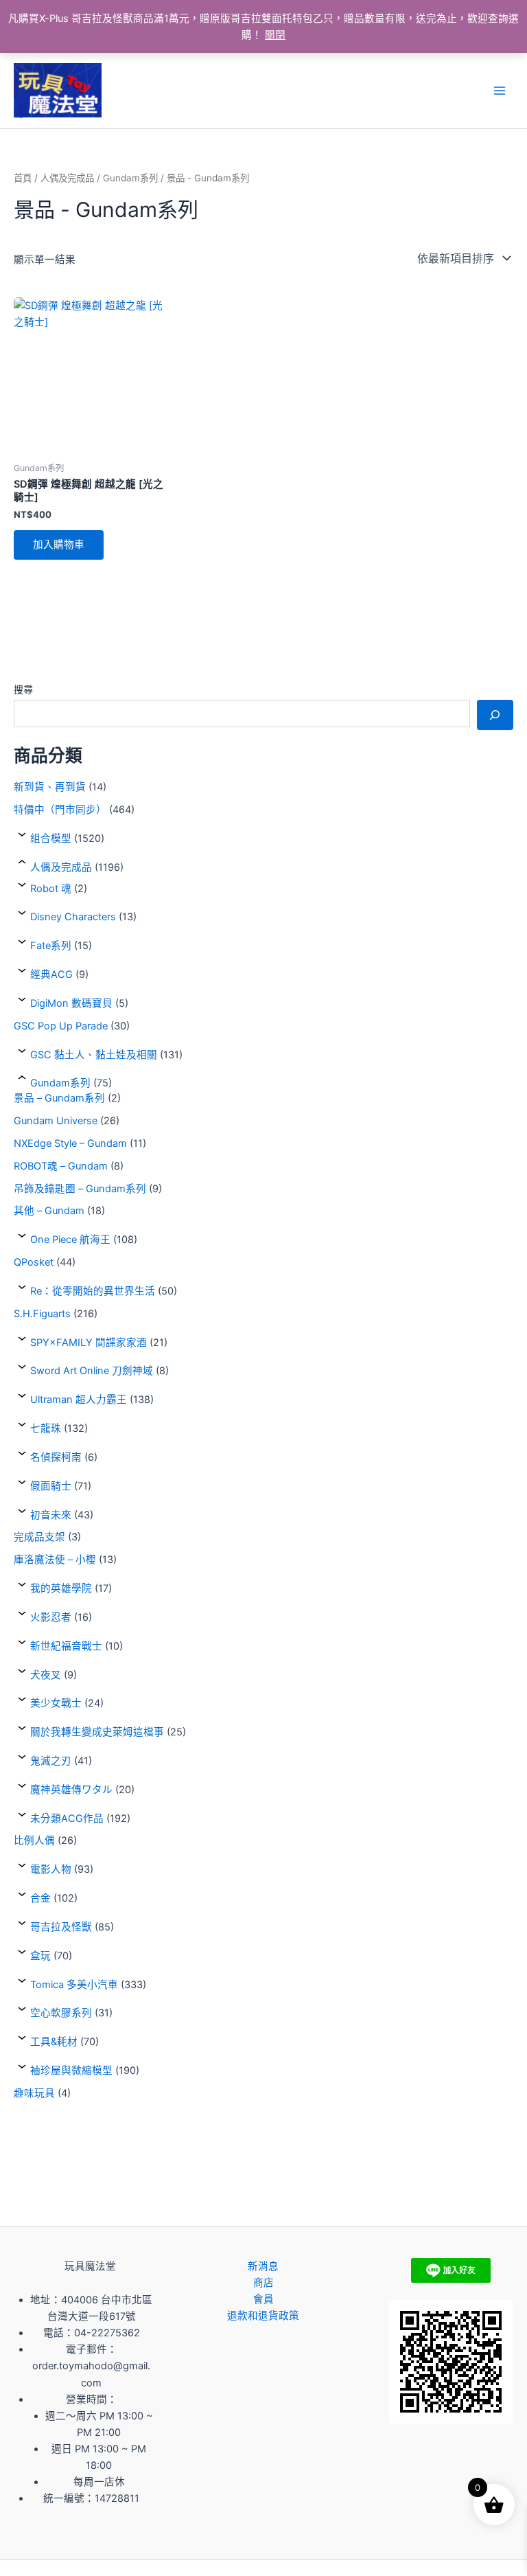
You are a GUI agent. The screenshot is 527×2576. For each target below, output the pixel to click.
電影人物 (51, 1869)
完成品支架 (39, 1537)
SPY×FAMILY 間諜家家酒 (89, 1343)
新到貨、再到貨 (50, 787)
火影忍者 (51, 1617)
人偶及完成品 (61, 867)
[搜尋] (495, 715)
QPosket (34, 1262)
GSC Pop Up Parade (61, 1026)
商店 (263, 2283)
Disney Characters (73, 917)
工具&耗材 (54, 2042)
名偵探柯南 (56, 1457)
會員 (263, 2299)
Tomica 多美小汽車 (74, 1985)
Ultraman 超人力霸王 (79, 1400)
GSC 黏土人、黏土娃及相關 (94, 1055)
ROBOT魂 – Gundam (61, 1166)
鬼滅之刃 (51, 1761)
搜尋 (23, 689)
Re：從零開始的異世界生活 (93, 1291)
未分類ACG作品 (67, 1819)
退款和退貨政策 (263, 2316)
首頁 (23, 178)
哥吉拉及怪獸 (61, 1927)
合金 (40, 1898)
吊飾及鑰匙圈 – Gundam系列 (80, 1189)
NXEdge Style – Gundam (70, 1143)
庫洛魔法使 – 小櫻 (55, 1560)
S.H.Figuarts (42, 1314)
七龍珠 (46, 1428)
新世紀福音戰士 (66, 1646)
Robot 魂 (51, 889)
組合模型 (51, 839)
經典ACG (51, 974)
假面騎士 (51, 1486)
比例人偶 (34, 1840)
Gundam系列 (60, 1083)
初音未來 (51, 1515)
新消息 (263, 2266)
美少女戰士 (56, 1703)
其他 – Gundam (49, 1211)
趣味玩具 (34, 2093)
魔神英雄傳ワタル (71, 1790)
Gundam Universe (56, 1121)
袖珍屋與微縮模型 (71, 2071)
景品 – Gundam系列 (59, 1098)
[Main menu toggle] (500, 91)
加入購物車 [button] (59, 545)
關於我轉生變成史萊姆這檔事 (97, 1732)
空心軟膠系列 (61, 2013)
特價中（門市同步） (60, 810)
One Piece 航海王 (70, 1240)
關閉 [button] (275, 35)
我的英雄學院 (61, 1588)
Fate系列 (51, 946)
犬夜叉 (46, 1675)
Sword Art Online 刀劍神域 (92, 1371)
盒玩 (40, 1956)
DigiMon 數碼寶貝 (71, 1003)
